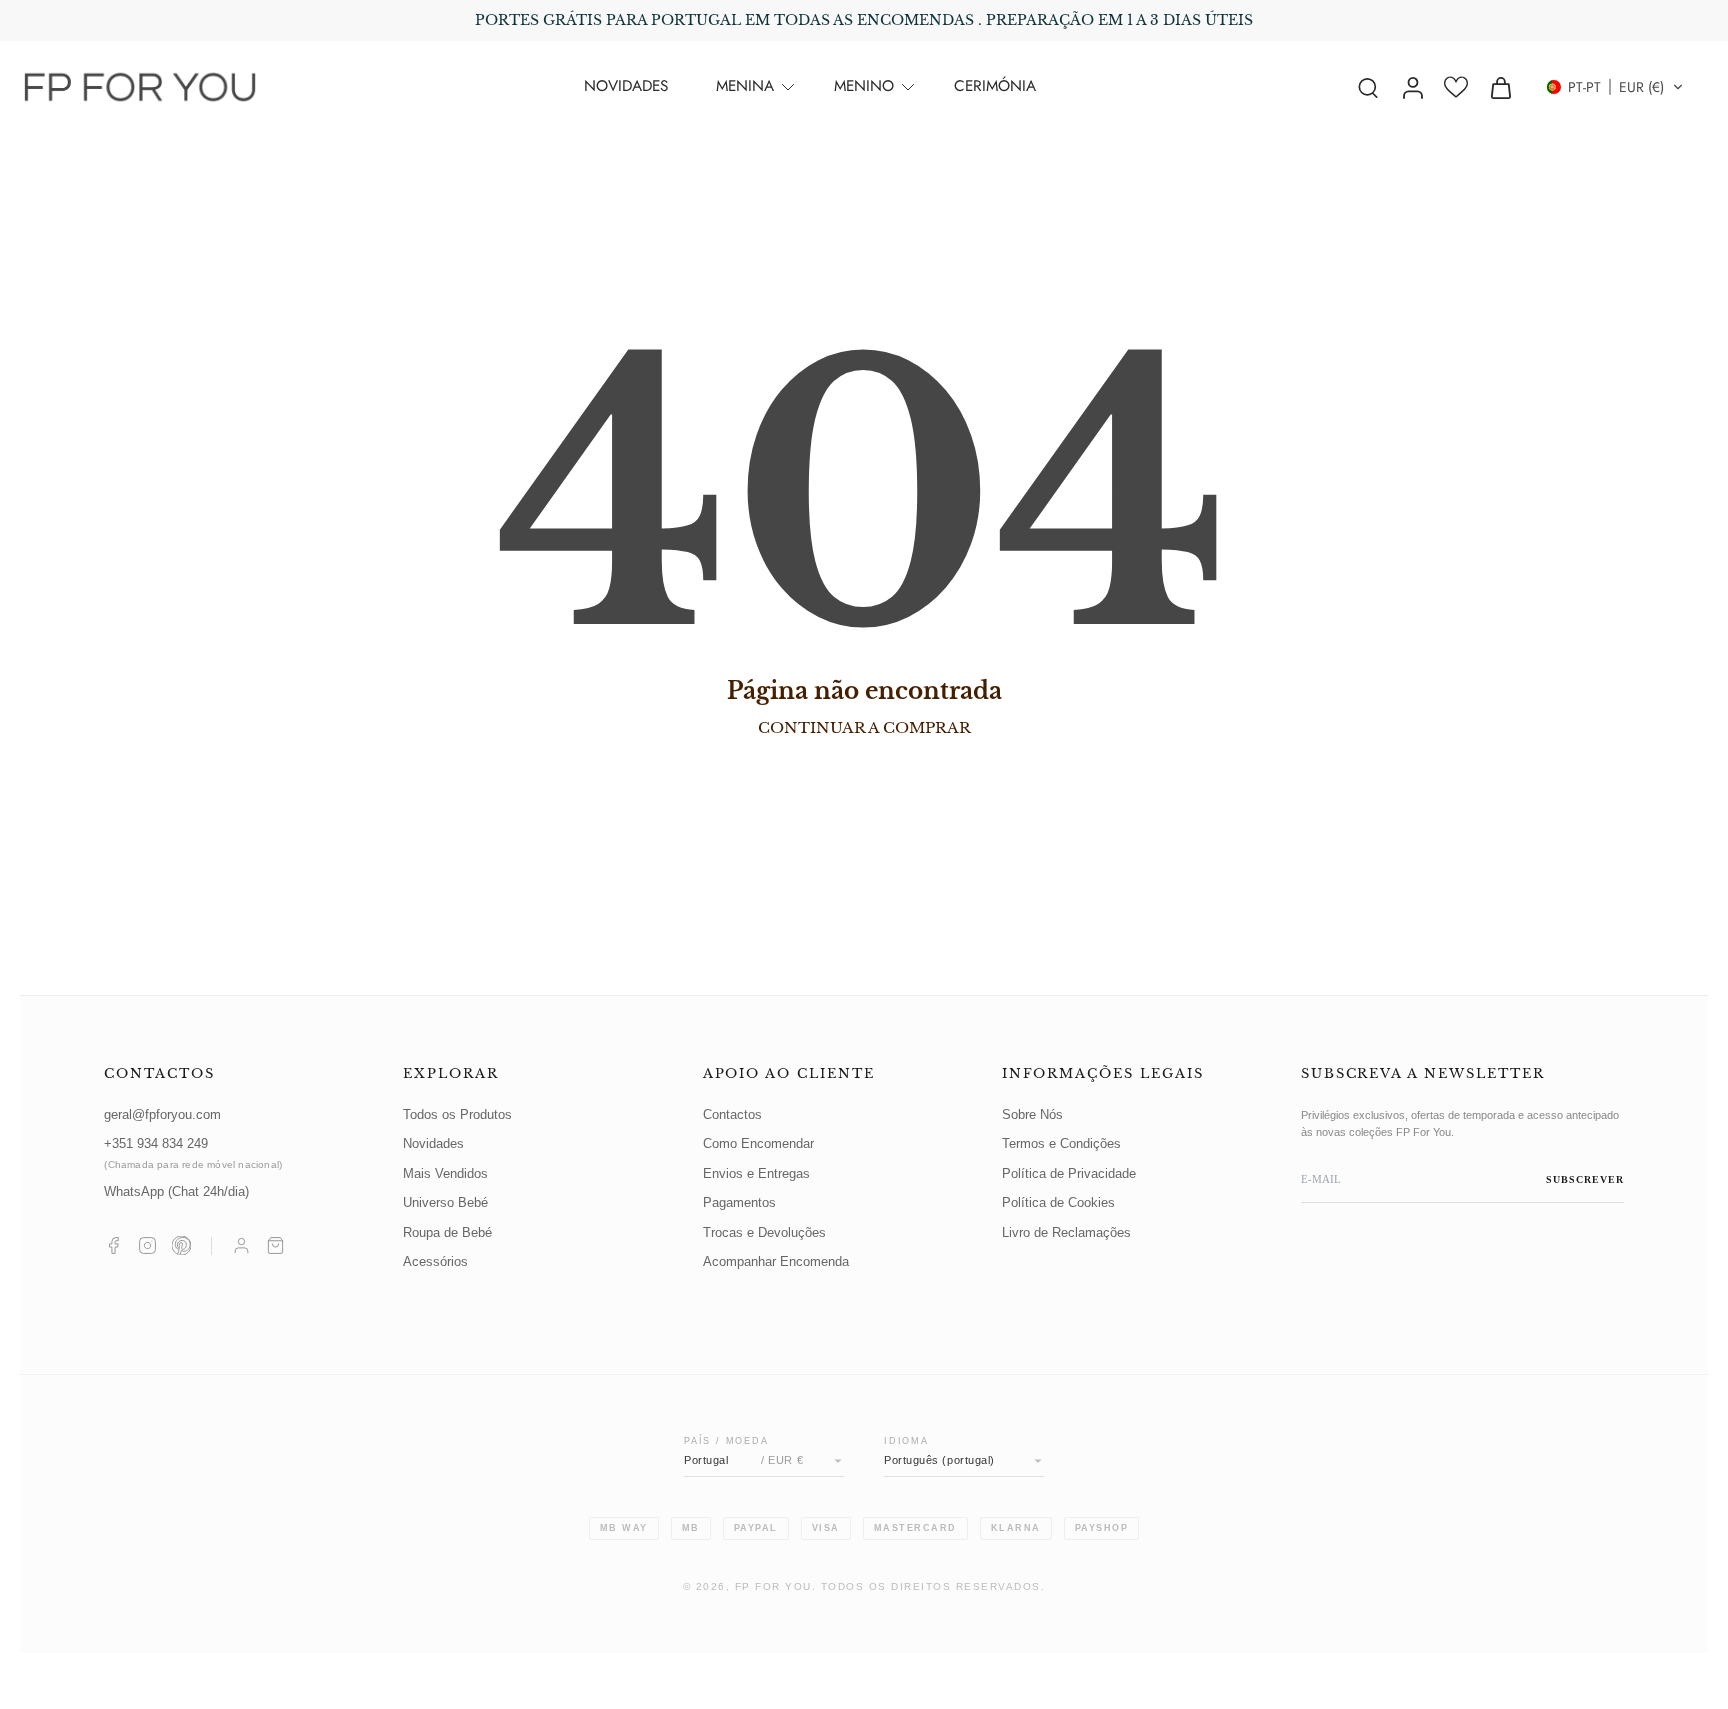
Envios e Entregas (756, 1174)
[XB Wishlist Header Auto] (1456, 87)
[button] (1615, 87)
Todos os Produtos (457, 1115)
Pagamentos (739, 1203)
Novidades (433, 1144)
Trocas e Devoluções (764, 1233)
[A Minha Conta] (241, 1245)
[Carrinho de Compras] (275, 1245)
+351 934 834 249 (193, 1153)
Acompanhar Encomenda (776, 1262)
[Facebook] (113, 1245)
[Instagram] (147, 1245)
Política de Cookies (1058, 1203)
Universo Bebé (445, 1203)
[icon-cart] (1500, 87)
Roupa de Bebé (447, 1233)
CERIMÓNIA (995, 86)
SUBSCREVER (1585, 1179)
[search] (1368, 87)
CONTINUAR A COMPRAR (864, 727)
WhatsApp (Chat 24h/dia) (176, 1192)
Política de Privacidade (1069, 1174)
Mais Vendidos (445, 1174)
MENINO (864, 86)
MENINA (745, 86)
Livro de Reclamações (1066, 1233)
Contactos (732, 1115)
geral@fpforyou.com (162, 1115)
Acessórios (435, 1262)
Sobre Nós (1032, 1115)
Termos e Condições (1061, 1144)
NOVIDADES (626, 86)
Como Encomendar (758, 1144)
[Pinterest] (181, 1245)
